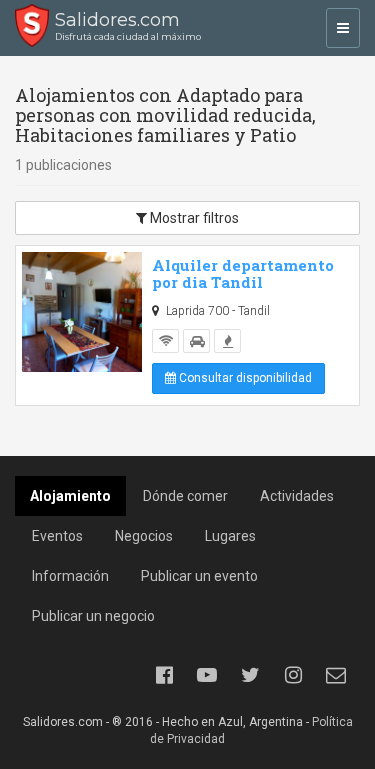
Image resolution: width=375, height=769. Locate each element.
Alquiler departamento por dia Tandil (243, 273)
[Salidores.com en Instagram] (293, 675)
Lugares (230, 536)
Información (70, 576)
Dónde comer (185, 496)
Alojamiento (70, 496)
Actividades (297, 496)
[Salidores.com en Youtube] (207, 675)
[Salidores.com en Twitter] (250, 675)
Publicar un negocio (93, 616)
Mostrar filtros (193, 218)
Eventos (57, 536)
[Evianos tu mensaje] (336, 675)
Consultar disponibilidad (244, 378)
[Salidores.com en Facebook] (164, 675)
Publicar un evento (199, 576)
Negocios (144, 536)
